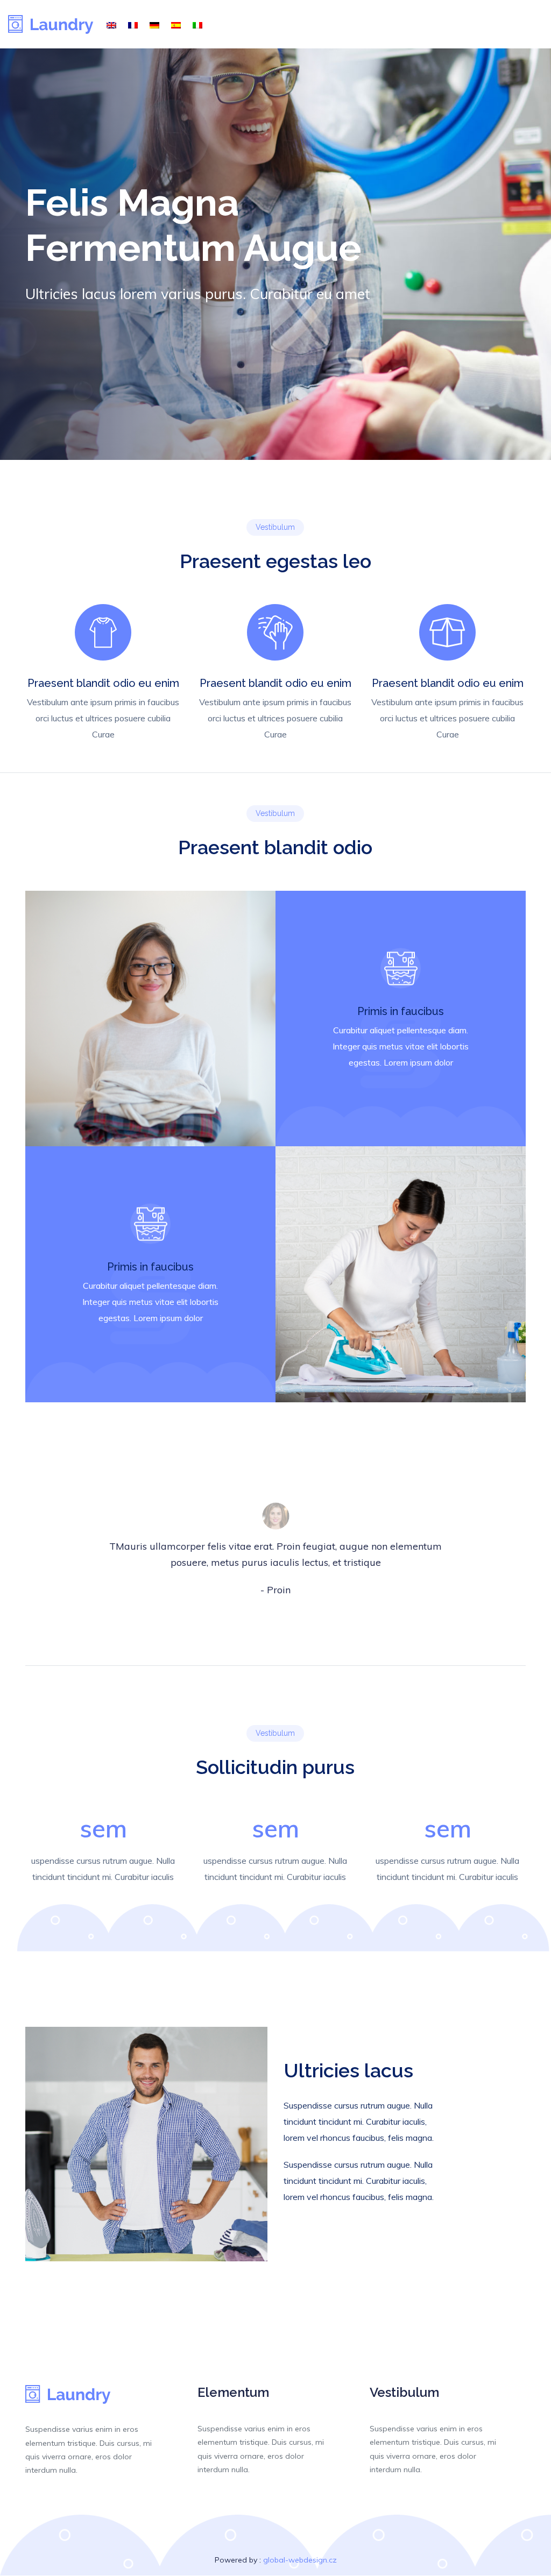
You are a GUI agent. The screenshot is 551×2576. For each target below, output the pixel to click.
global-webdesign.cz (300, 2560)
